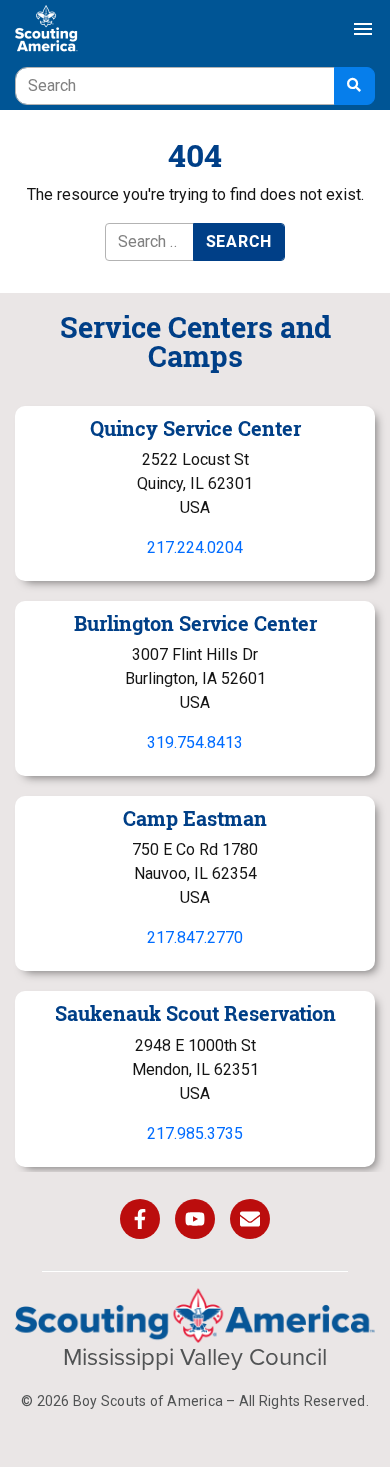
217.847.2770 (195, 937)
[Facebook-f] (140, 1219)
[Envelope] (250, 1219)
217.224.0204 (195, 547)
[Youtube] (195, 1219)
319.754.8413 (195, 742)
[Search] (354, 86)
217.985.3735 (195, 1133)
